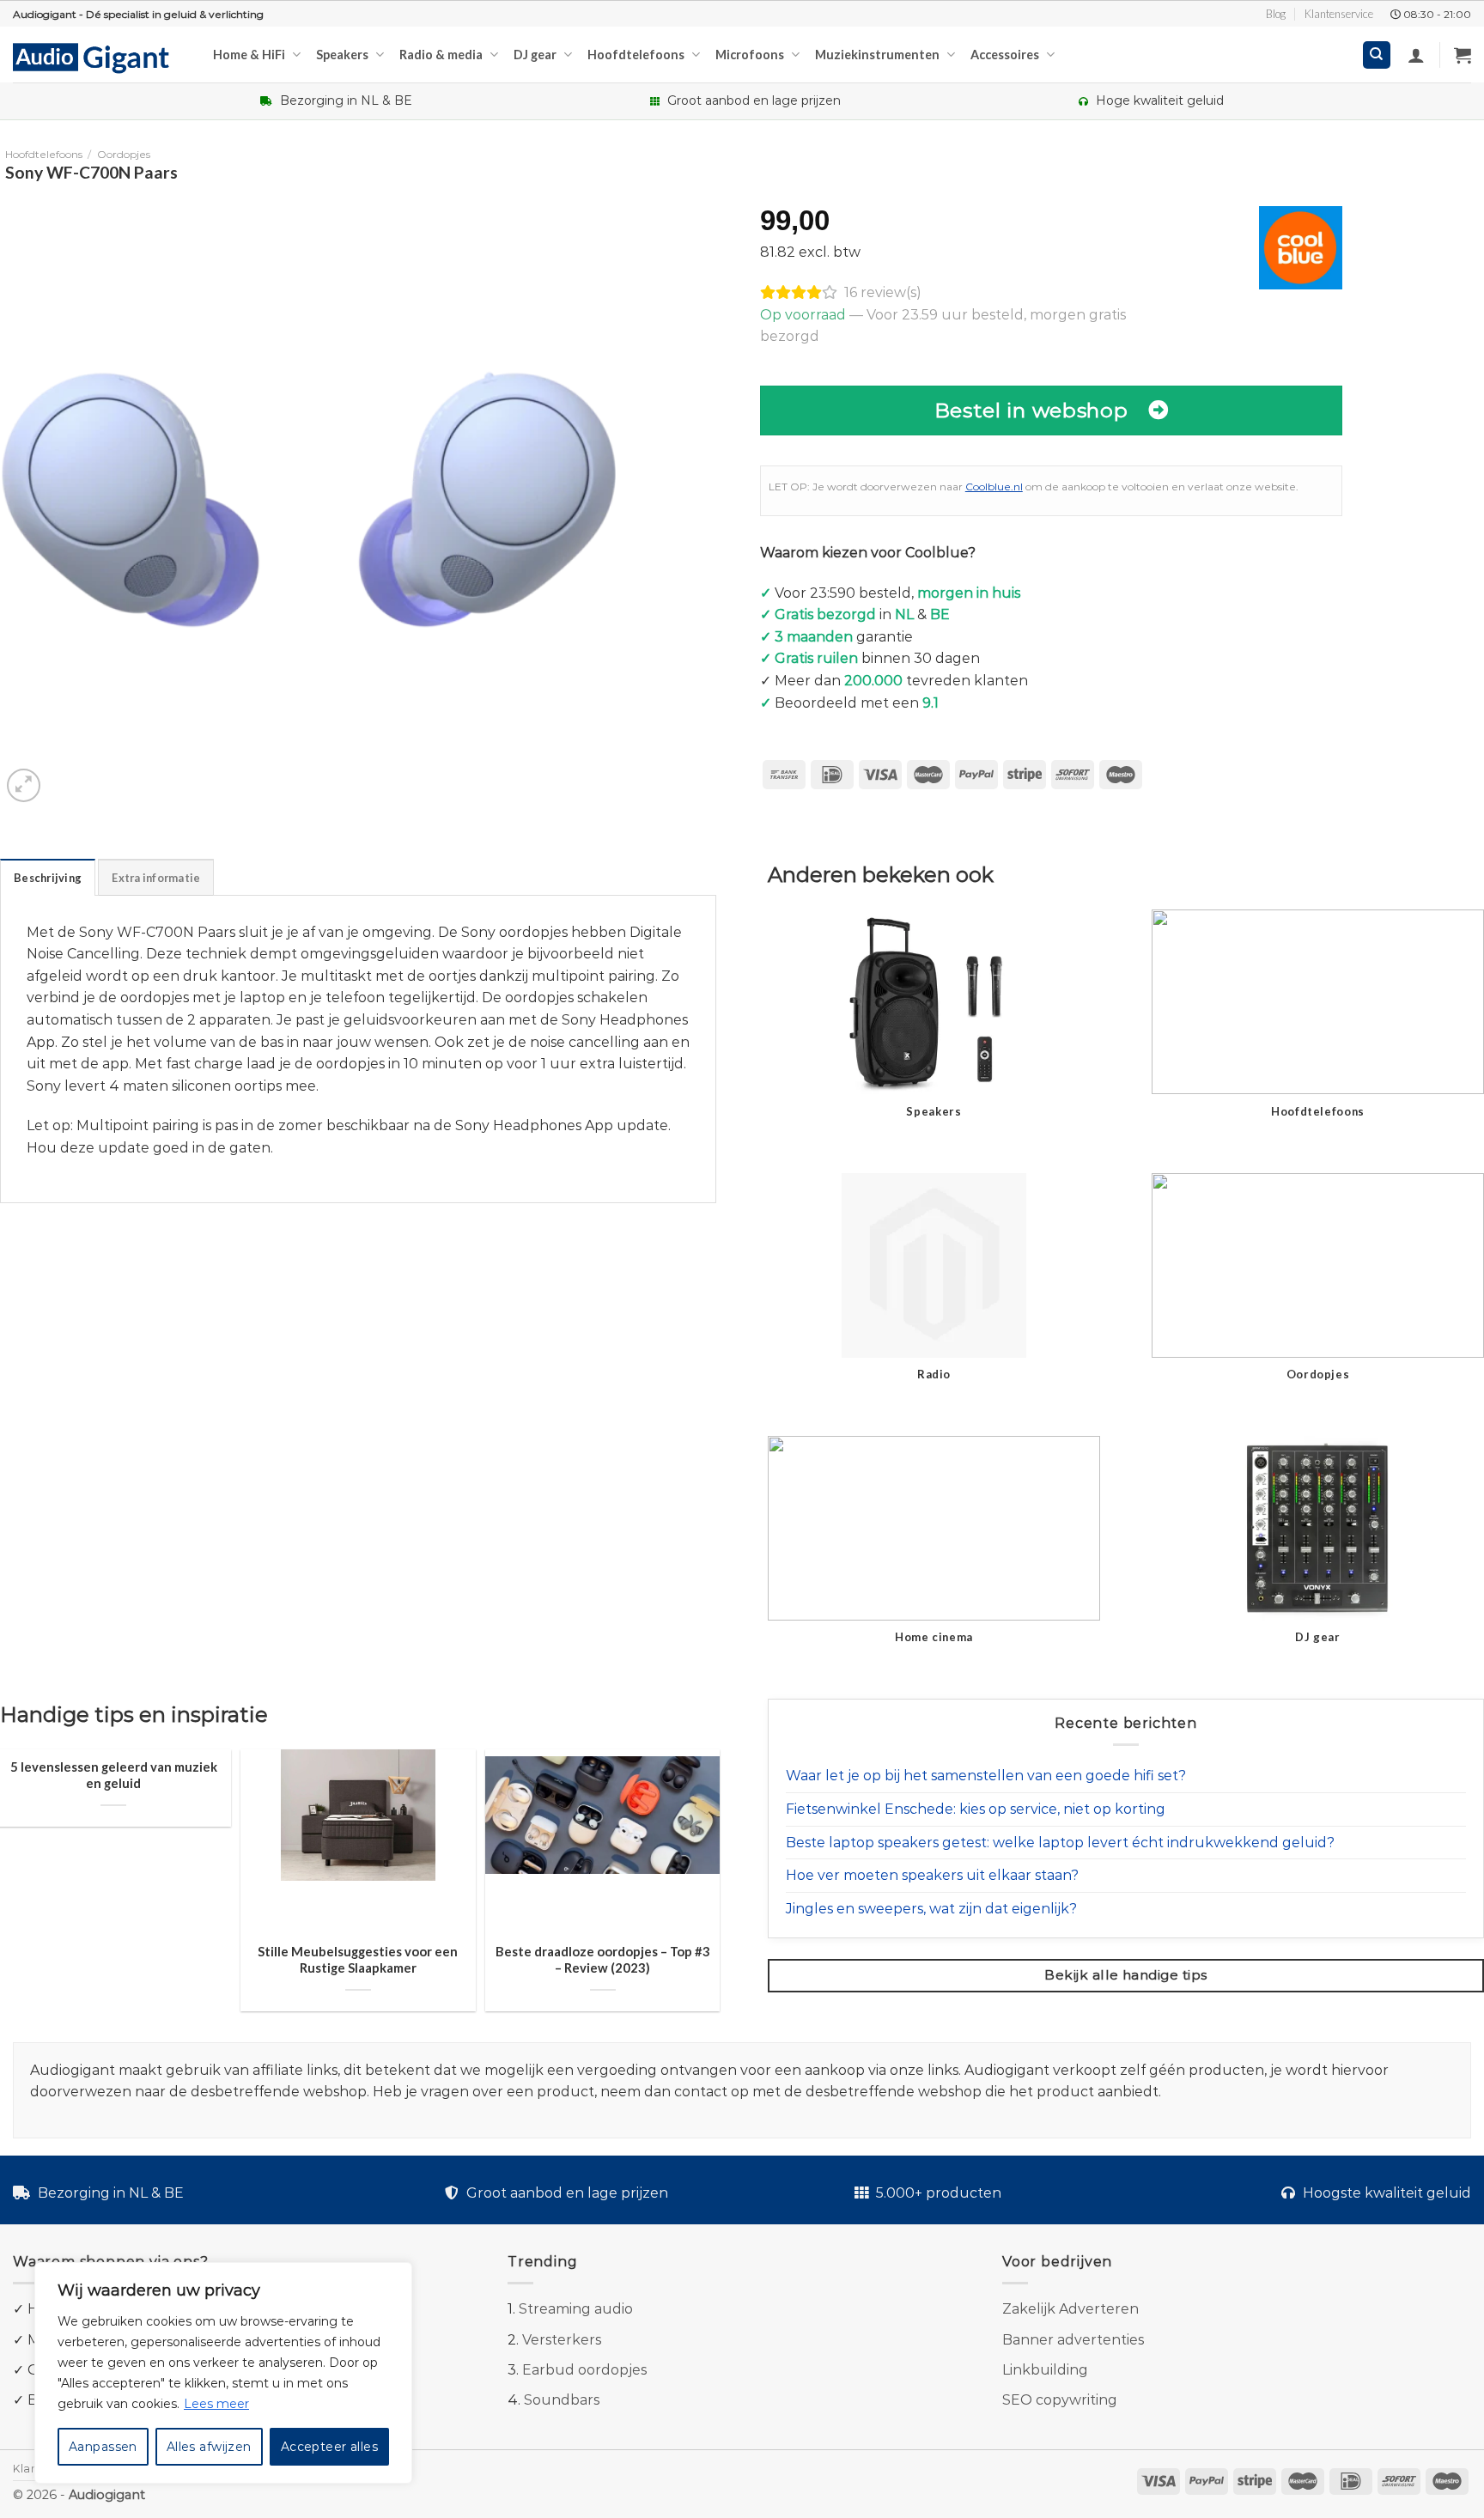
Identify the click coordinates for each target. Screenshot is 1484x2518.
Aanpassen (103, 2447)
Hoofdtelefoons (636, 55)
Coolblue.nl (994, 487)
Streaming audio (576, 2309)
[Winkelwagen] (1463, 55)
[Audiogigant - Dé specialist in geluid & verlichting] (100, 57)
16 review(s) (883, 292)
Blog (1276, 14)
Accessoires (1005, 55)
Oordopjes (124, 154)
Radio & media (441, 55)
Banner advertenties (1073, 2340)
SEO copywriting (1060, 2400)
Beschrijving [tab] (48, 878)
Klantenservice (1339, 14)
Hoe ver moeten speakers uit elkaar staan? (932, 1875)
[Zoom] (24, 785)
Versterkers (562, 2340)
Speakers (342, 55)
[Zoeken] (1377, 55)
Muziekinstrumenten (877, 55)
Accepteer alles (329, 2447)
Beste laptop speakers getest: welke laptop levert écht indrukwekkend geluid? (1060, 1843)
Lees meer (216, 2404)
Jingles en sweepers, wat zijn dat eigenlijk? (931, 1909)
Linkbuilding (1045, 2370)
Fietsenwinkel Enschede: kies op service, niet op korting (976, 1809)
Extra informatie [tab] (156, 878)
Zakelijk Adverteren (1070, 2309)
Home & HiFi (249, 55)
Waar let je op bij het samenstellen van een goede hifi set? (986, 1776)
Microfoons (750, 55)
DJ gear (535, 55)
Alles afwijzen (209, 2447)
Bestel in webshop (1031, 410)
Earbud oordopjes (584, 2370)
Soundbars (562, 2400)
